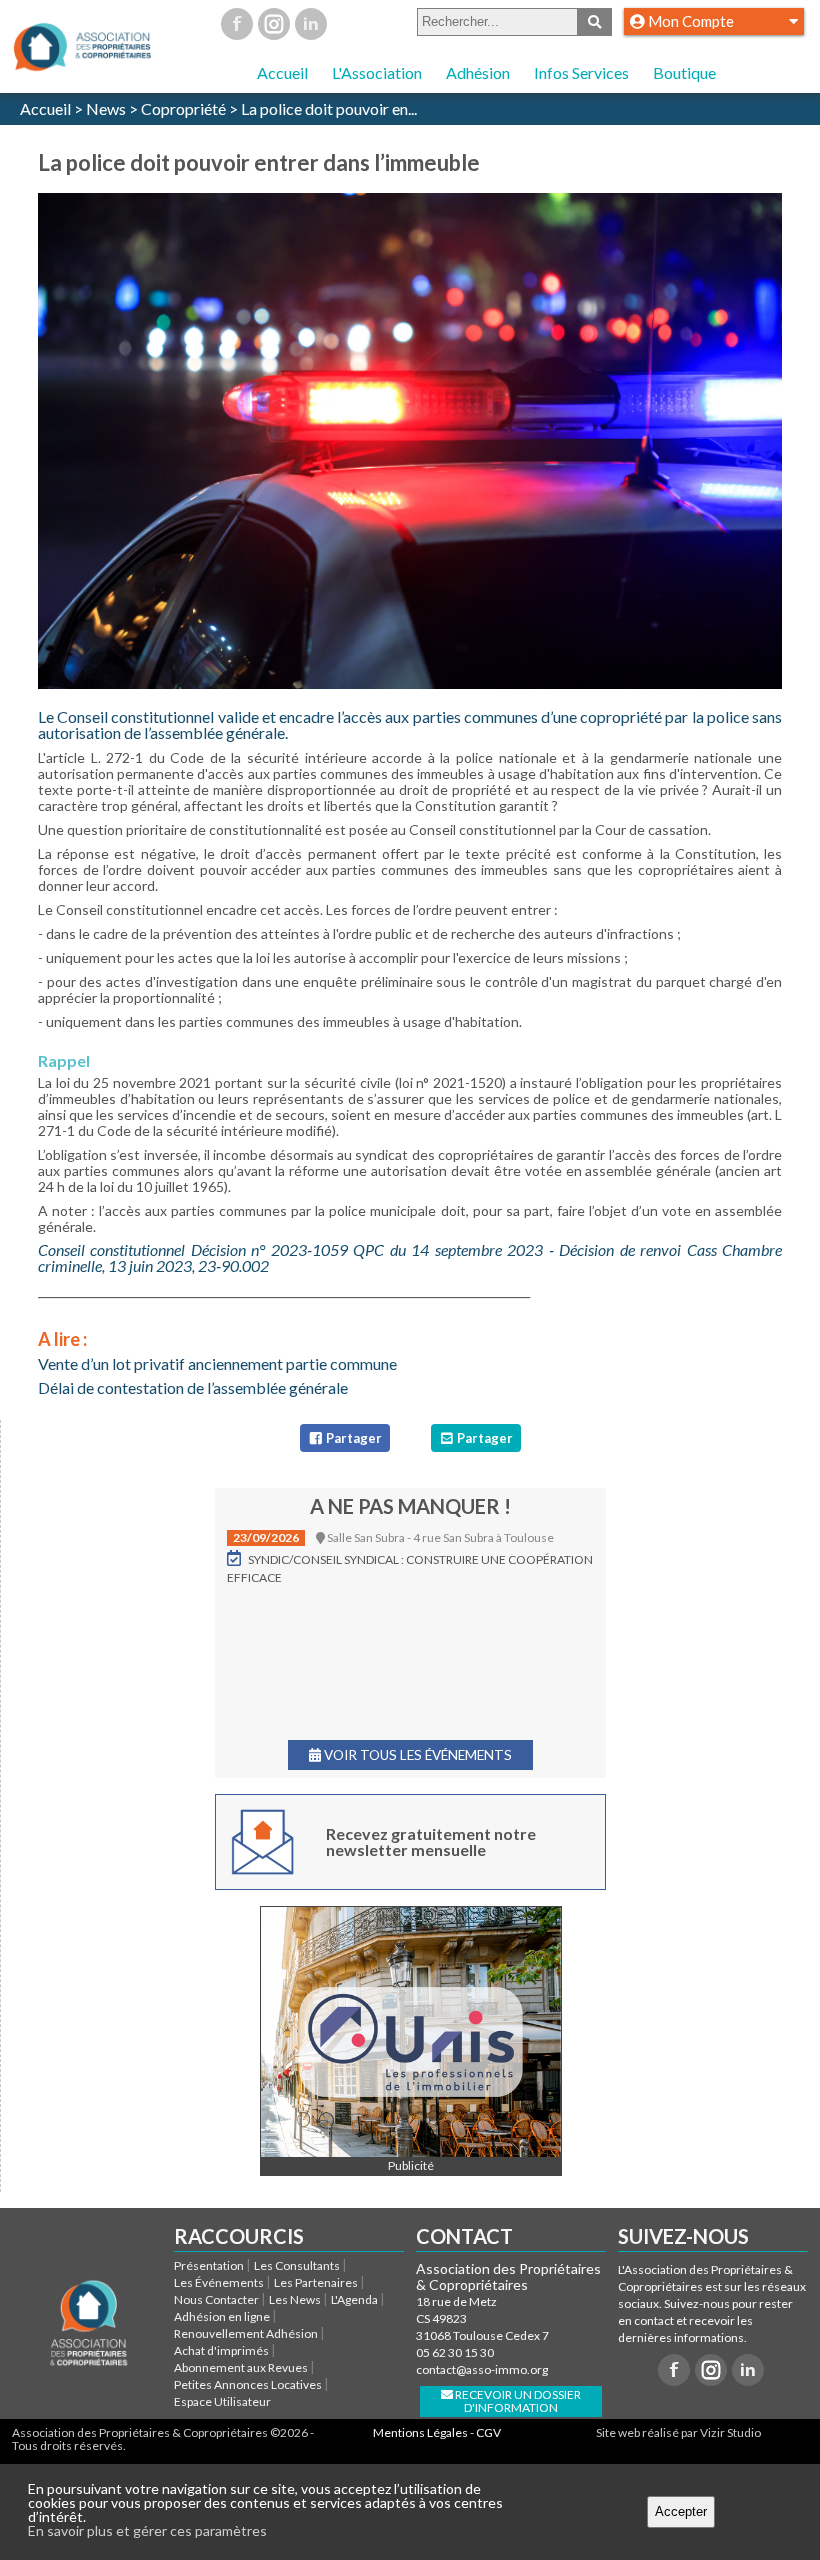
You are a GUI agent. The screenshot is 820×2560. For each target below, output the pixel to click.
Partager (352, 1438)
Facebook (237, 24)
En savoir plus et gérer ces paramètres (147, 2530)
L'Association (377, 72)
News (106, 108)
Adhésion (478, 72)
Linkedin (311, 24)
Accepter (681, 2511)
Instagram (274, 24)
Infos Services (581, 72)
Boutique (684, 72)
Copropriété (183, 108)
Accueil (282, 72)
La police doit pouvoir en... (329, 108)
